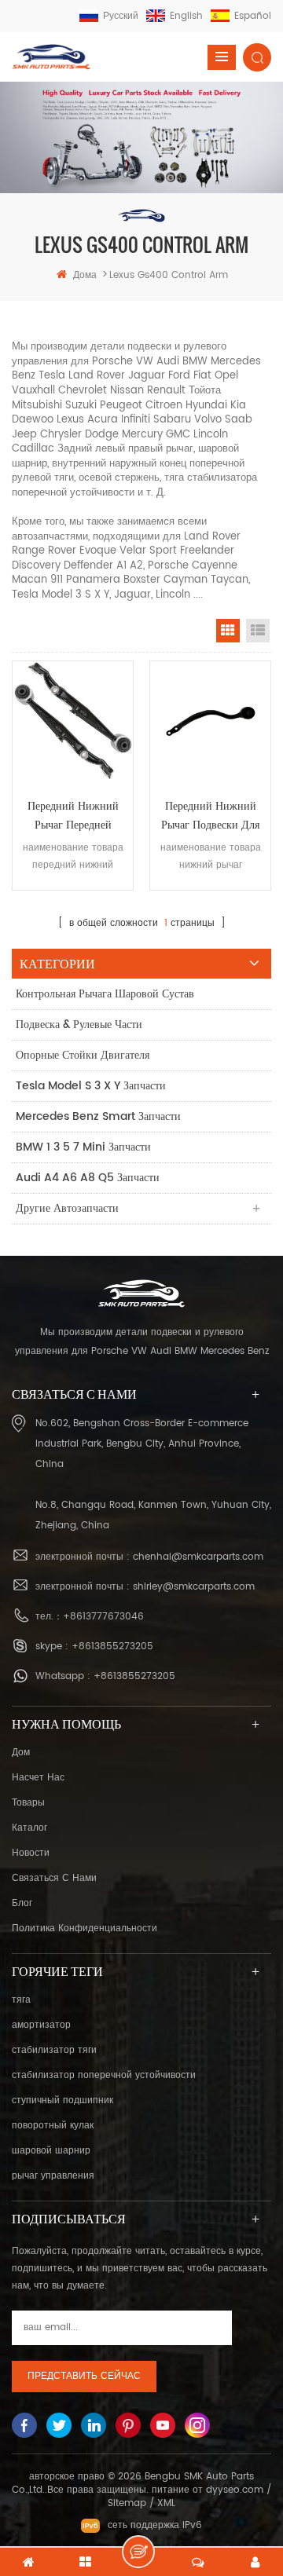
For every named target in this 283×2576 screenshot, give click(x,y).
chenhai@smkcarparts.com (198, 1557)
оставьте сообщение (138, 2552)
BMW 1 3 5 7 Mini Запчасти (83, 1147)
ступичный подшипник (62, 2100)
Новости (31, 1853)
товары (28, 1803)
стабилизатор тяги (54, 2050)
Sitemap (127, 2503)
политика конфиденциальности (85, 1928)
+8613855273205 (112, 1647)
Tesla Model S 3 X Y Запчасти (91, 1086)
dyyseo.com (235, 2490)
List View (258, 631)
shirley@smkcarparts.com (194, 1587)
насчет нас (38, 1778)
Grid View (228, 631)
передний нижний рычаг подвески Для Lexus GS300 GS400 (210, 816)
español (253, 16)
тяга (21, 2000)
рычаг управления (53, 2176)
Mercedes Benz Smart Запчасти (98, 1116)
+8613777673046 (103, 1617)
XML (166, 2503)
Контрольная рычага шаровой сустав (105, 994)
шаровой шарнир (51, 2151)
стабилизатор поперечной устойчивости (104, 2075)
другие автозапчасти (67, 1208)
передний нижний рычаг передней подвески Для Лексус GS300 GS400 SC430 (73, 816)
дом (21, 1753)
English (186, 16)
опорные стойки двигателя (83, 1055)
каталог (29, 1828)
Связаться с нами (54, 1878)
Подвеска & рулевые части (79, 1025)
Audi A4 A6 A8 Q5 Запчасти (88, 1178)
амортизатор (41, 2025)
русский (121, 16)
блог (22, 1903)
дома (85, 275)
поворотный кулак (53, 2126)
